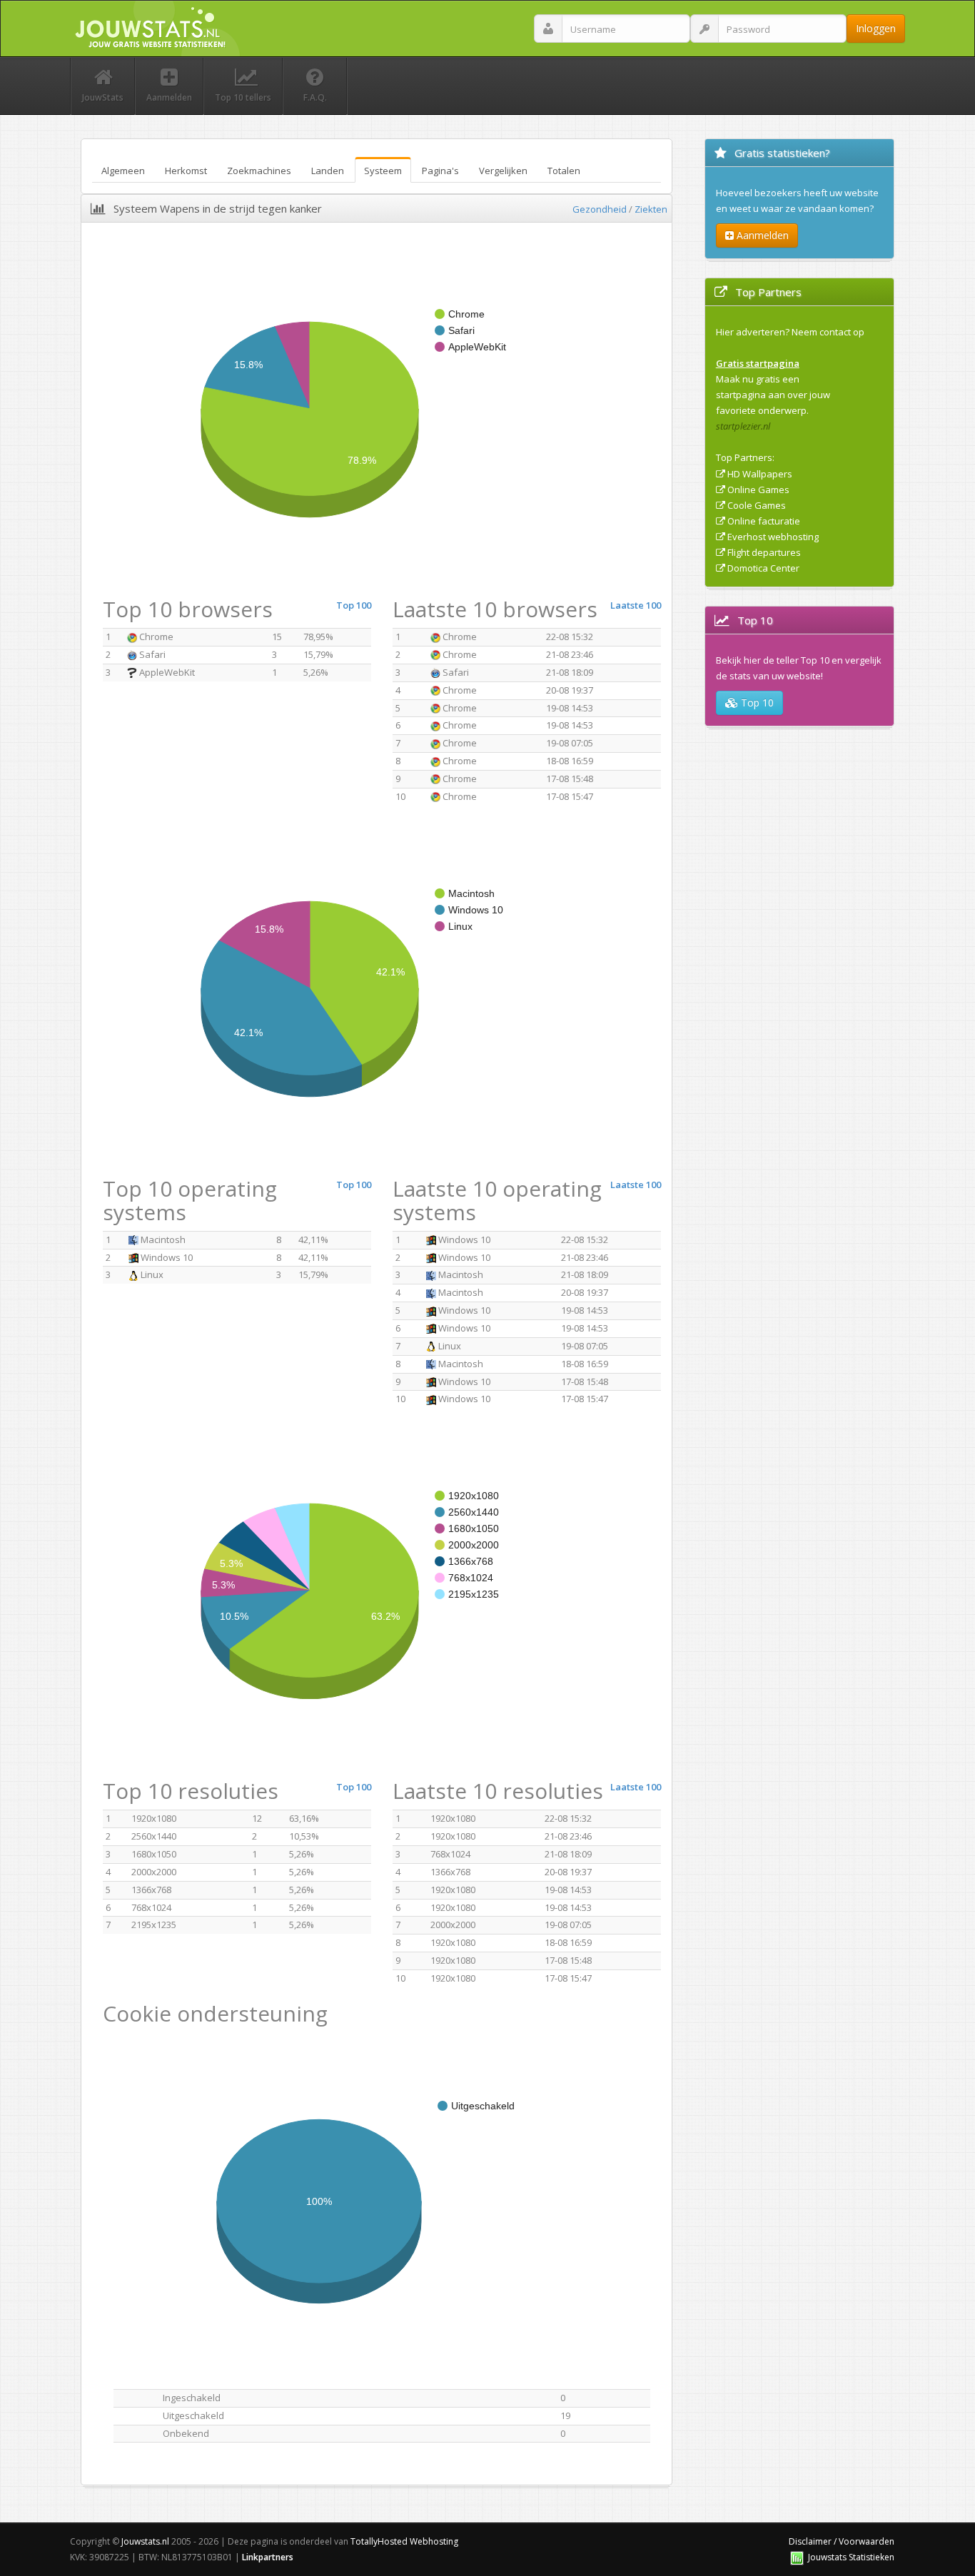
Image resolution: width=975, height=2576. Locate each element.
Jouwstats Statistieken (851, 2557)
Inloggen (876, 28)
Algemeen (123, 171)
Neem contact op (828, 332)
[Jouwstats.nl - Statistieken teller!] (797, 2557)
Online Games (758, 490)
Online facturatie (764, 521)
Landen (328, 171)
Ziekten (651, 209)
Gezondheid (600, 209)
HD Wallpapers (760, 474)
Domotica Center (763, 568)
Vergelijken (503, 171)
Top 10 (756, 703)
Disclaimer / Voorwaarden (842, 2541)
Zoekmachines (259, 171)
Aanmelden (761, 235)
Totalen (564, 171)
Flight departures (764, 552)
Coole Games (757, 505)
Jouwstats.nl (145, 2541)
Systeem (383, 171)
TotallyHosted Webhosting (404, 2541)
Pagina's (440, 171)
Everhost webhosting (773, 537)
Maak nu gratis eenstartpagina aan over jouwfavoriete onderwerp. (773, 395)
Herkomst (186, 171)
